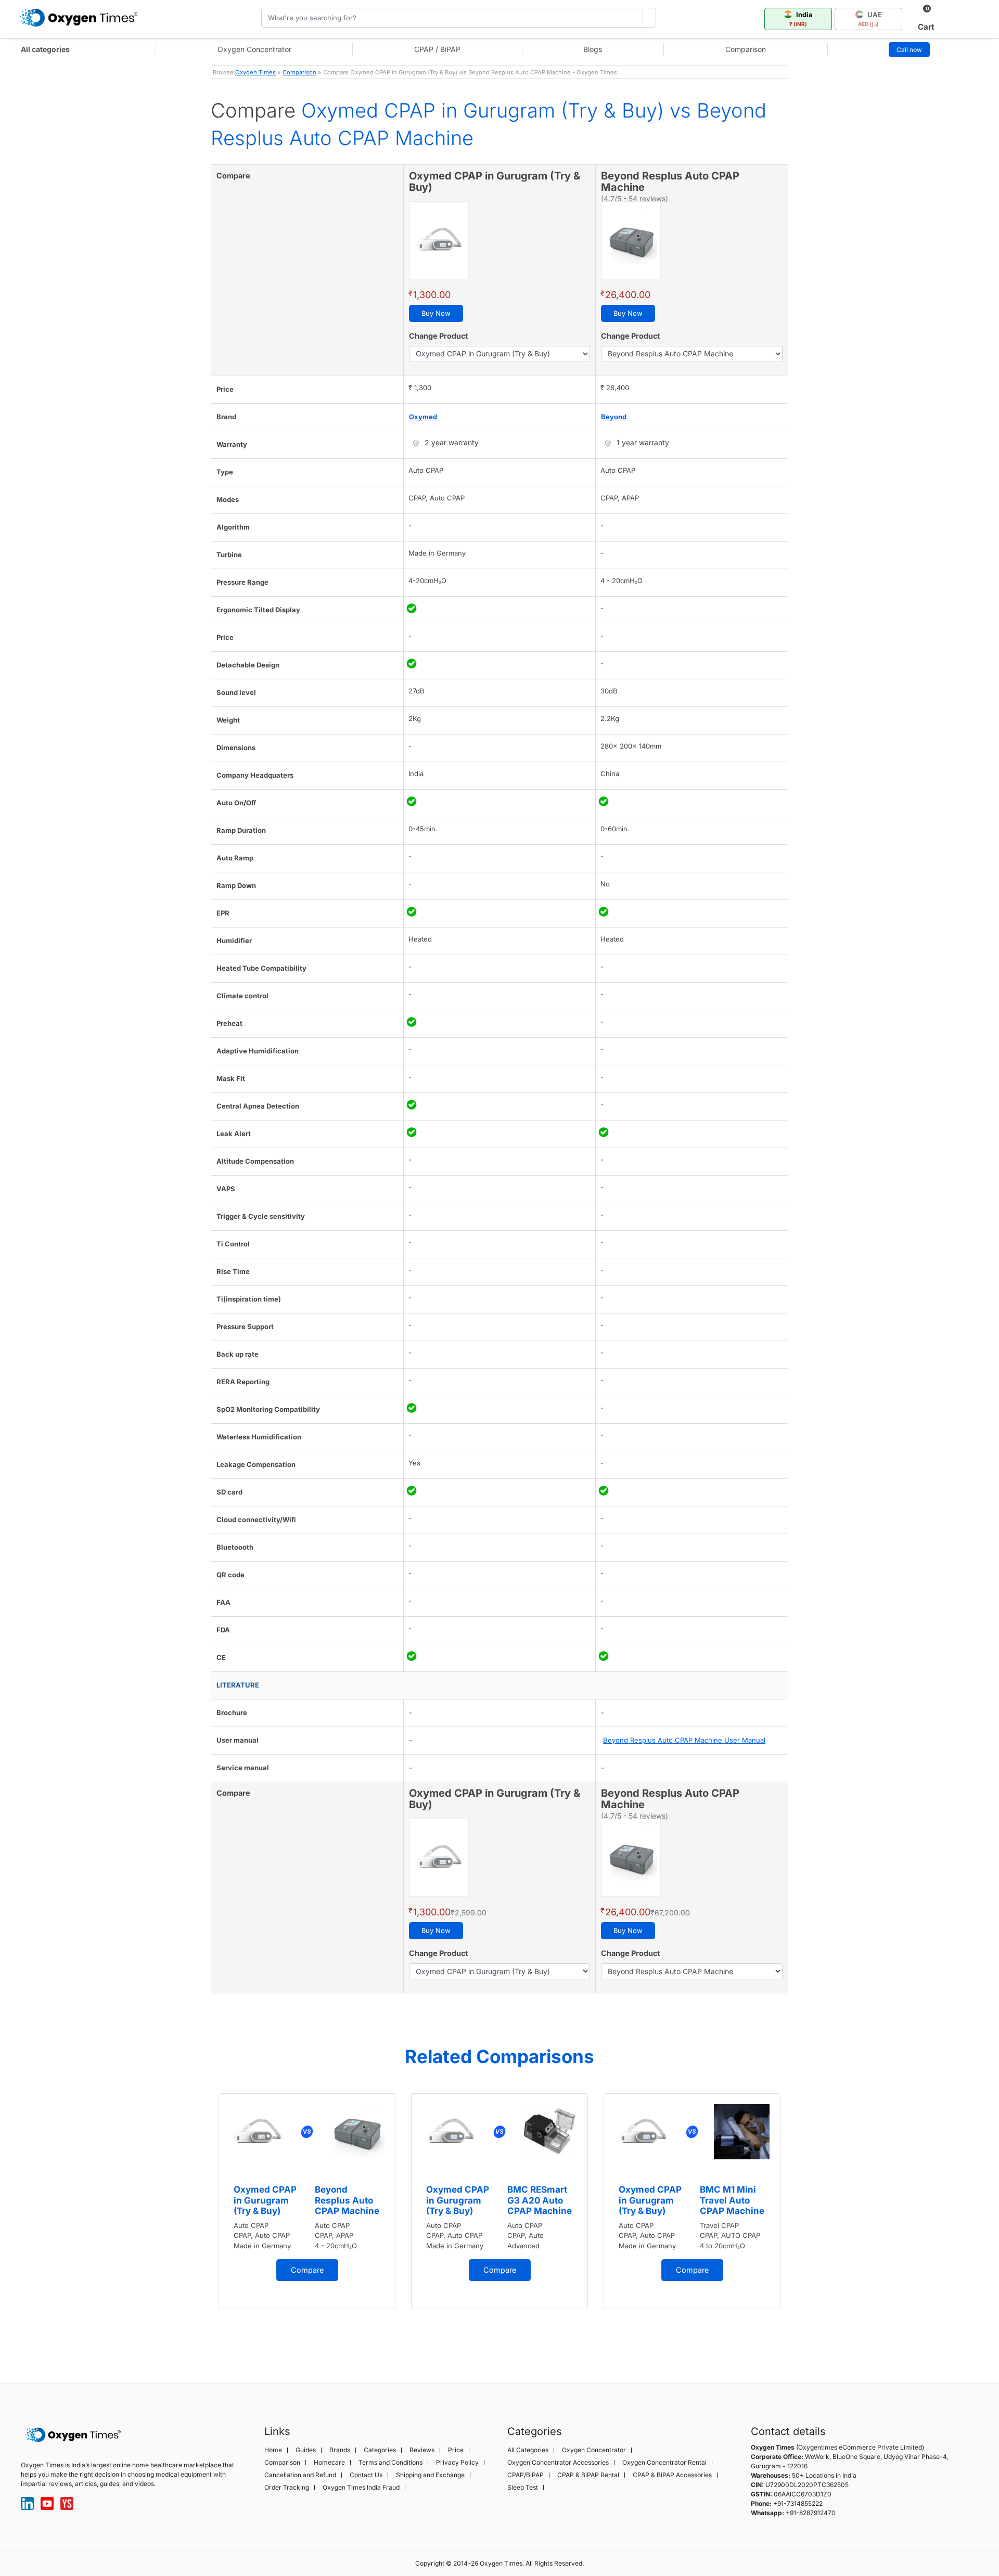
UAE (870, 19)
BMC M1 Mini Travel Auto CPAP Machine (732, 2200)
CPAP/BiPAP (526, 2475)
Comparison (746, 49)
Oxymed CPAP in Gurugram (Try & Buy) (265, 2200)
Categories (380, 2450)
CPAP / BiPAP (437, 49)
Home (273, 2450)
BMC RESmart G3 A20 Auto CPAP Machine (540, 2200)
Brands (340, 2450)
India (801, 19)
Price (456, 2450)
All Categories (528, 2450)
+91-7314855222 (798, 2503)
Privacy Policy (457, 2463)
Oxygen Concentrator (254, 49)
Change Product (438, 336)
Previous (200, 2221)
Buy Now (436, 313)
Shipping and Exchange (430, 2475)
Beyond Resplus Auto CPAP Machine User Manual (684, 1740)
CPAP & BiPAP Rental (588, 2475)
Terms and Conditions (390, 2463)
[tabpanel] (307, 2201)
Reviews (422, 2450)
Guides (306, 2450)
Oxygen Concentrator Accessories (558, 2463)
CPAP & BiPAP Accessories (672, 2475)
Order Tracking (287, 2488)
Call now (909, 50)
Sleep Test (523, 2488)
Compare (307, 2270)
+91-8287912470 (811, 2513)
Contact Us (366, 2475)
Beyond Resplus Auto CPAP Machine (347, 2200)
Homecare (329, 2463)
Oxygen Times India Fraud (361, 2488)
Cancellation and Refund (300, 2475)
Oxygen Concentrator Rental (664, 2463)
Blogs (593, 49)
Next (799, 2221)
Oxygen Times (255, 72)
